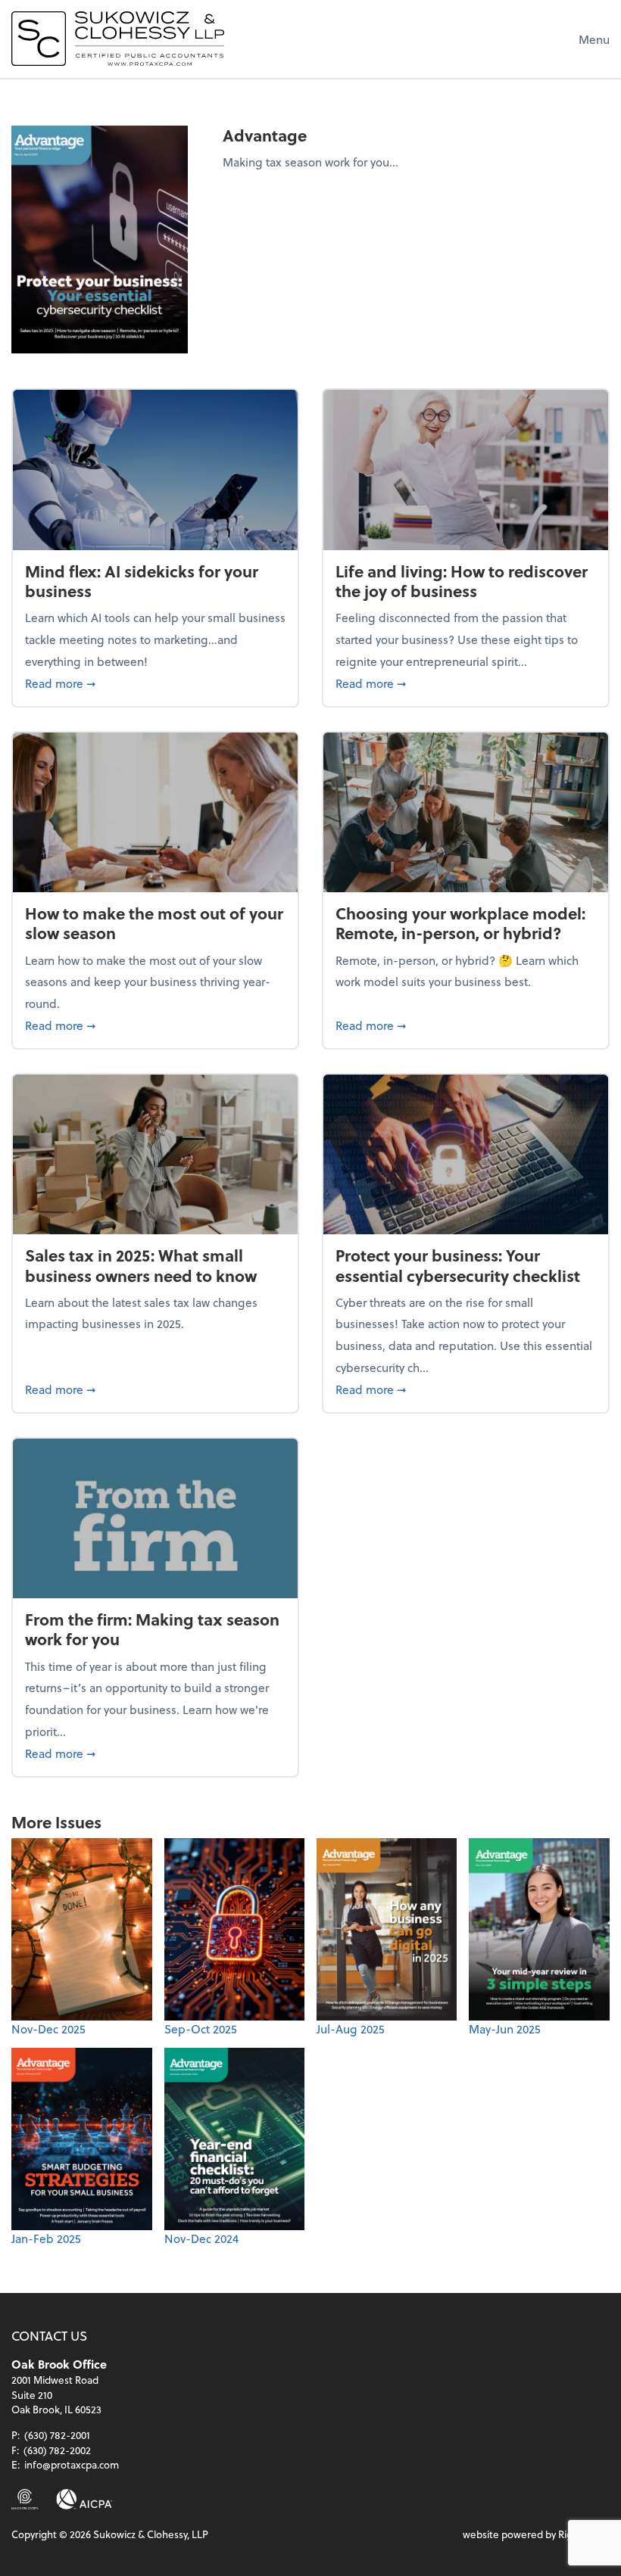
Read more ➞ (156, 683)
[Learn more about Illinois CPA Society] (25, 2499)
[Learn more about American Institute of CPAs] (84, 2499)
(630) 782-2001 (57, 2435)
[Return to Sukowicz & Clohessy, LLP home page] (118, 39)
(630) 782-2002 (57, 2450)
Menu (594, 39)
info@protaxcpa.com (72, 2464)
